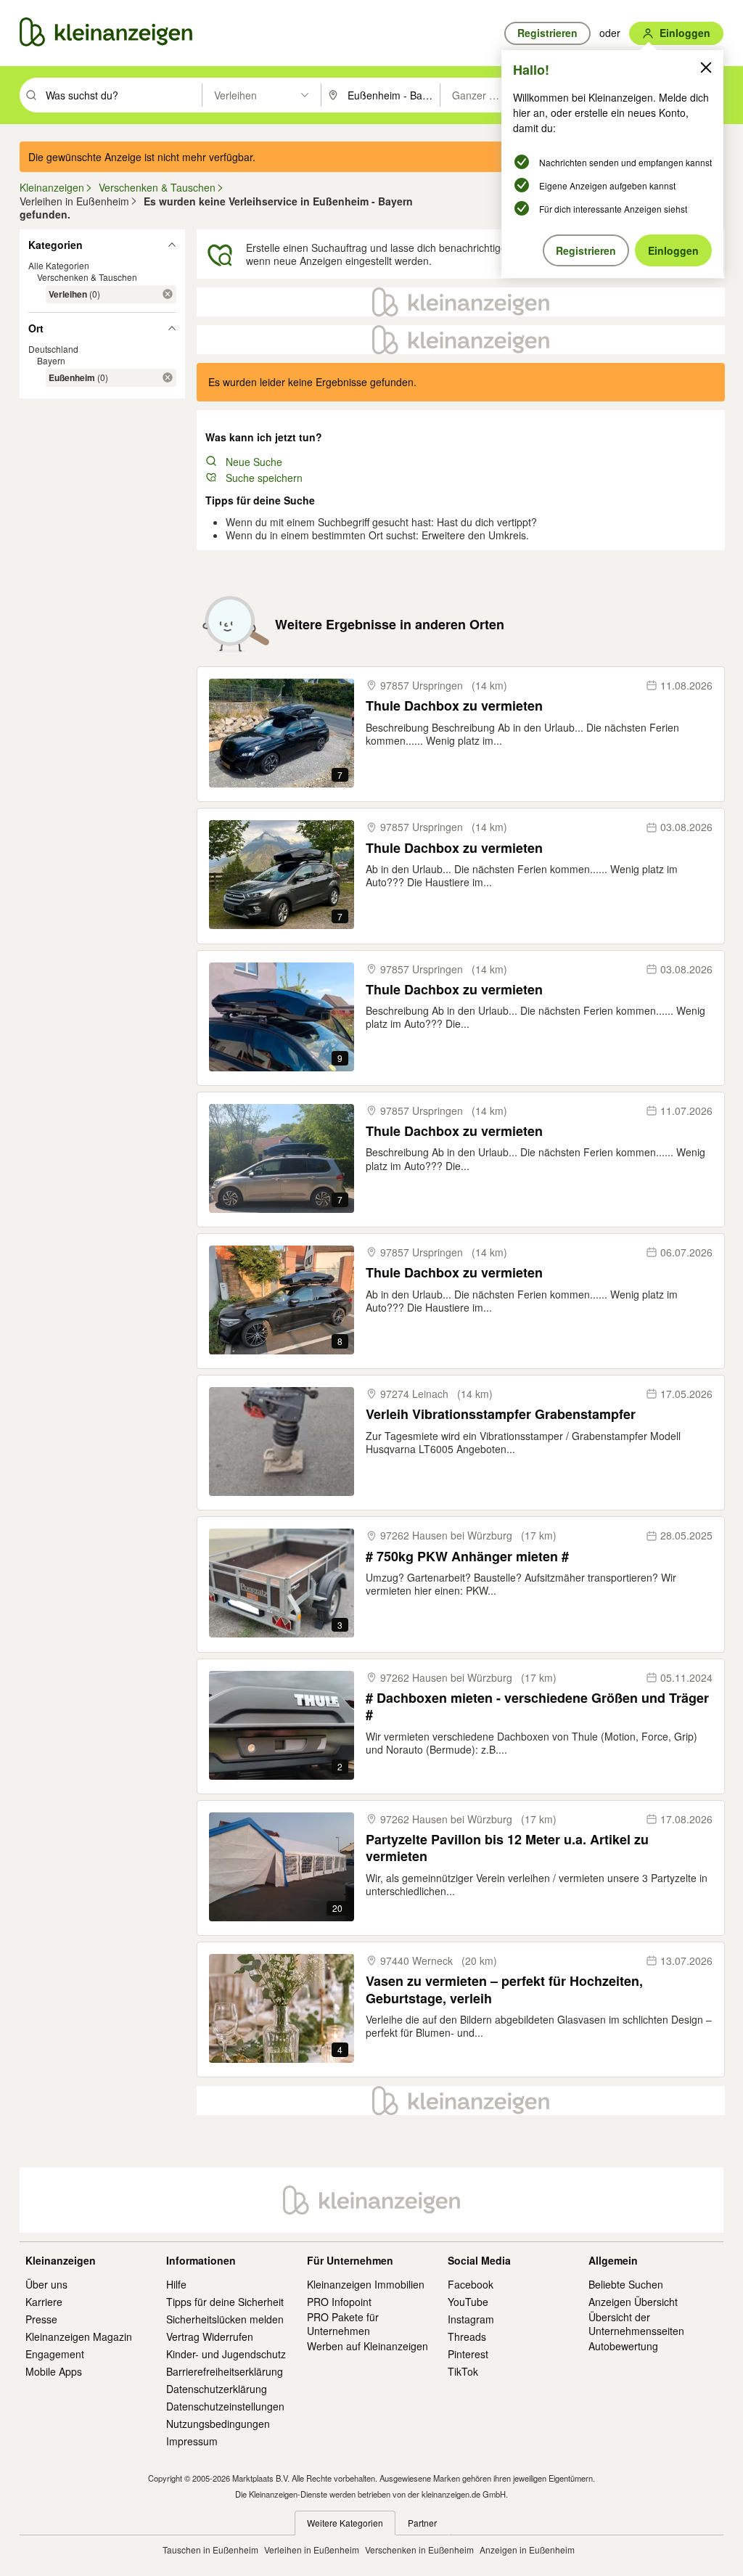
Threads (467, 2336)
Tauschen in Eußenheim (210, 2550)
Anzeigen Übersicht (633, 2302)
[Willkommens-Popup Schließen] (706, 68)
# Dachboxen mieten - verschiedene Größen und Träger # (537, 1707)
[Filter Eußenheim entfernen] (168, 377)
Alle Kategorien (59, 265)
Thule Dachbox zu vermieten (454, 706)
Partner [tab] (422, 2523)
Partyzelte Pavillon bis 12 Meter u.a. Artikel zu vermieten (507, 1848)
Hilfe (176, 2284)
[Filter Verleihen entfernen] (168, 294)
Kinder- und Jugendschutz (226, 2354)
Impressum (192, 2441)
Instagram (471, 2319)
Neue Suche (254, 462)
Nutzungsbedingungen (218, 2424)
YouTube (468, 2302)
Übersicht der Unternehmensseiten (636, 2323)
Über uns (46, 2284)
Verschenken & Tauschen (87, 277)
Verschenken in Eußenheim (419, 2550)
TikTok (463, 2371)
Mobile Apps (54, 2371)
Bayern (51, 360)
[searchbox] (122, 95)
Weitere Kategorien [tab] (345, 2523)
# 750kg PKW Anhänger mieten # (467, 1557)
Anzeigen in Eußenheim (527, 2550)
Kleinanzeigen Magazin (79, 2336)
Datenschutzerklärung (217, 2389)
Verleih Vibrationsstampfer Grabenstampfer (501, 1414)
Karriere (44, 2302)
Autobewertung (623, 2346)
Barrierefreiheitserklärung (225, 2371)
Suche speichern (264, 478)
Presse (41, 2319)
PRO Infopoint (339, 2302)
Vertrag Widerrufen (210, 2336)
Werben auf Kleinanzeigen (368, 2346)
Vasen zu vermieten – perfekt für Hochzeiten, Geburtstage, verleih (504, 1990)
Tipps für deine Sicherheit (225, 2302)
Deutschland (53, 349)
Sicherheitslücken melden (225, 2319)
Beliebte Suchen (626, 2284)
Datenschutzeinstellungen (225, 2406)
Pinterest (468, 2354)
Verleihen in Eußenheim (312, 2550)
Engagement (55, 2354)
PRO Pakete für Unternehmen (343, 2323)
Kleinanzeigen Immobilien (366, 2284)
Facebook (471, 2284)
